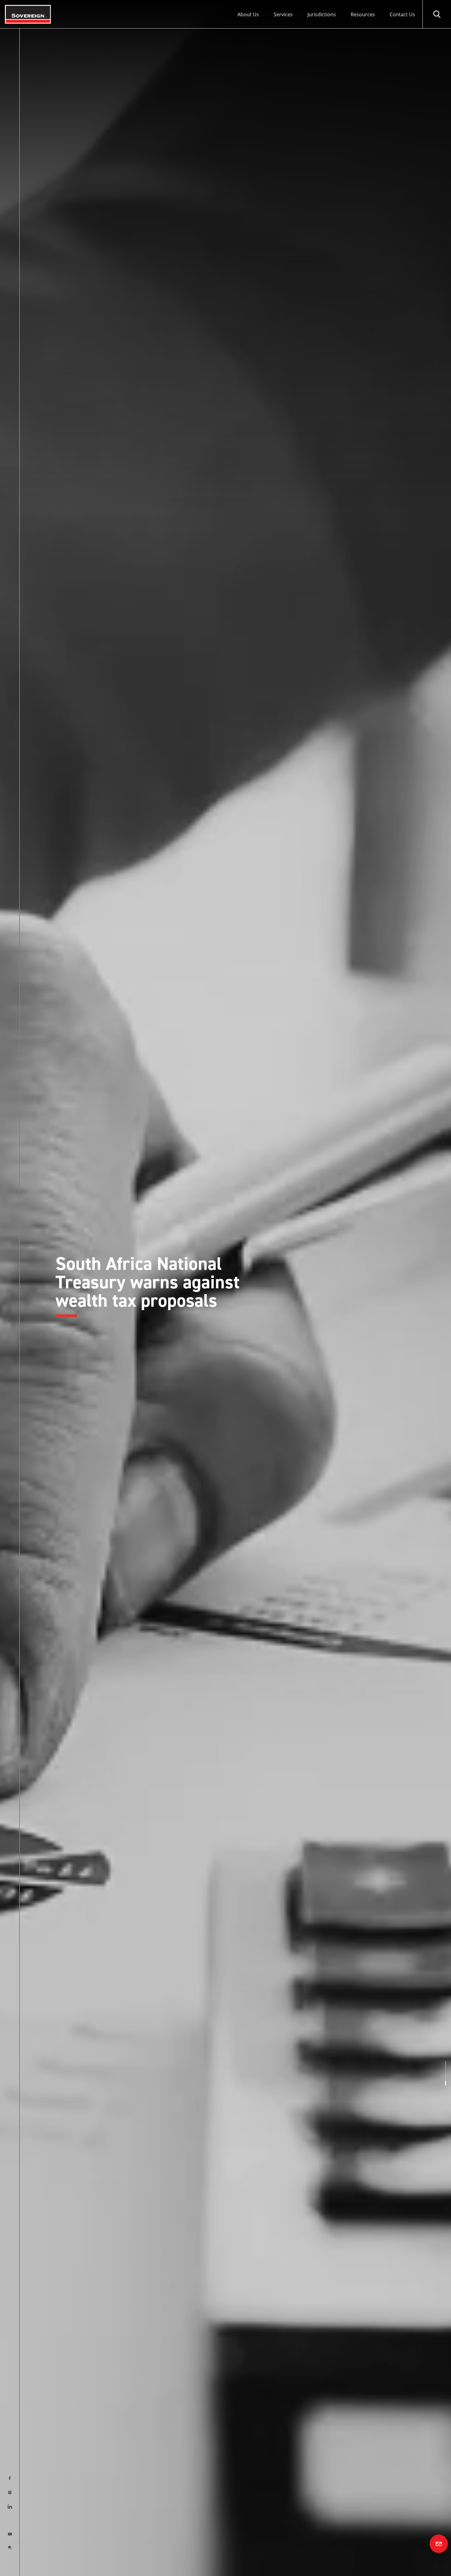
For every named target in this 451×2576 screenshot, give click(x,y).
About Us (248, 14)
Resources (363, 14)
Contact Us (402, 14)
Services (283, 14)
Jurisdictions (322, 14)
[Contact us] (439, 2544)
